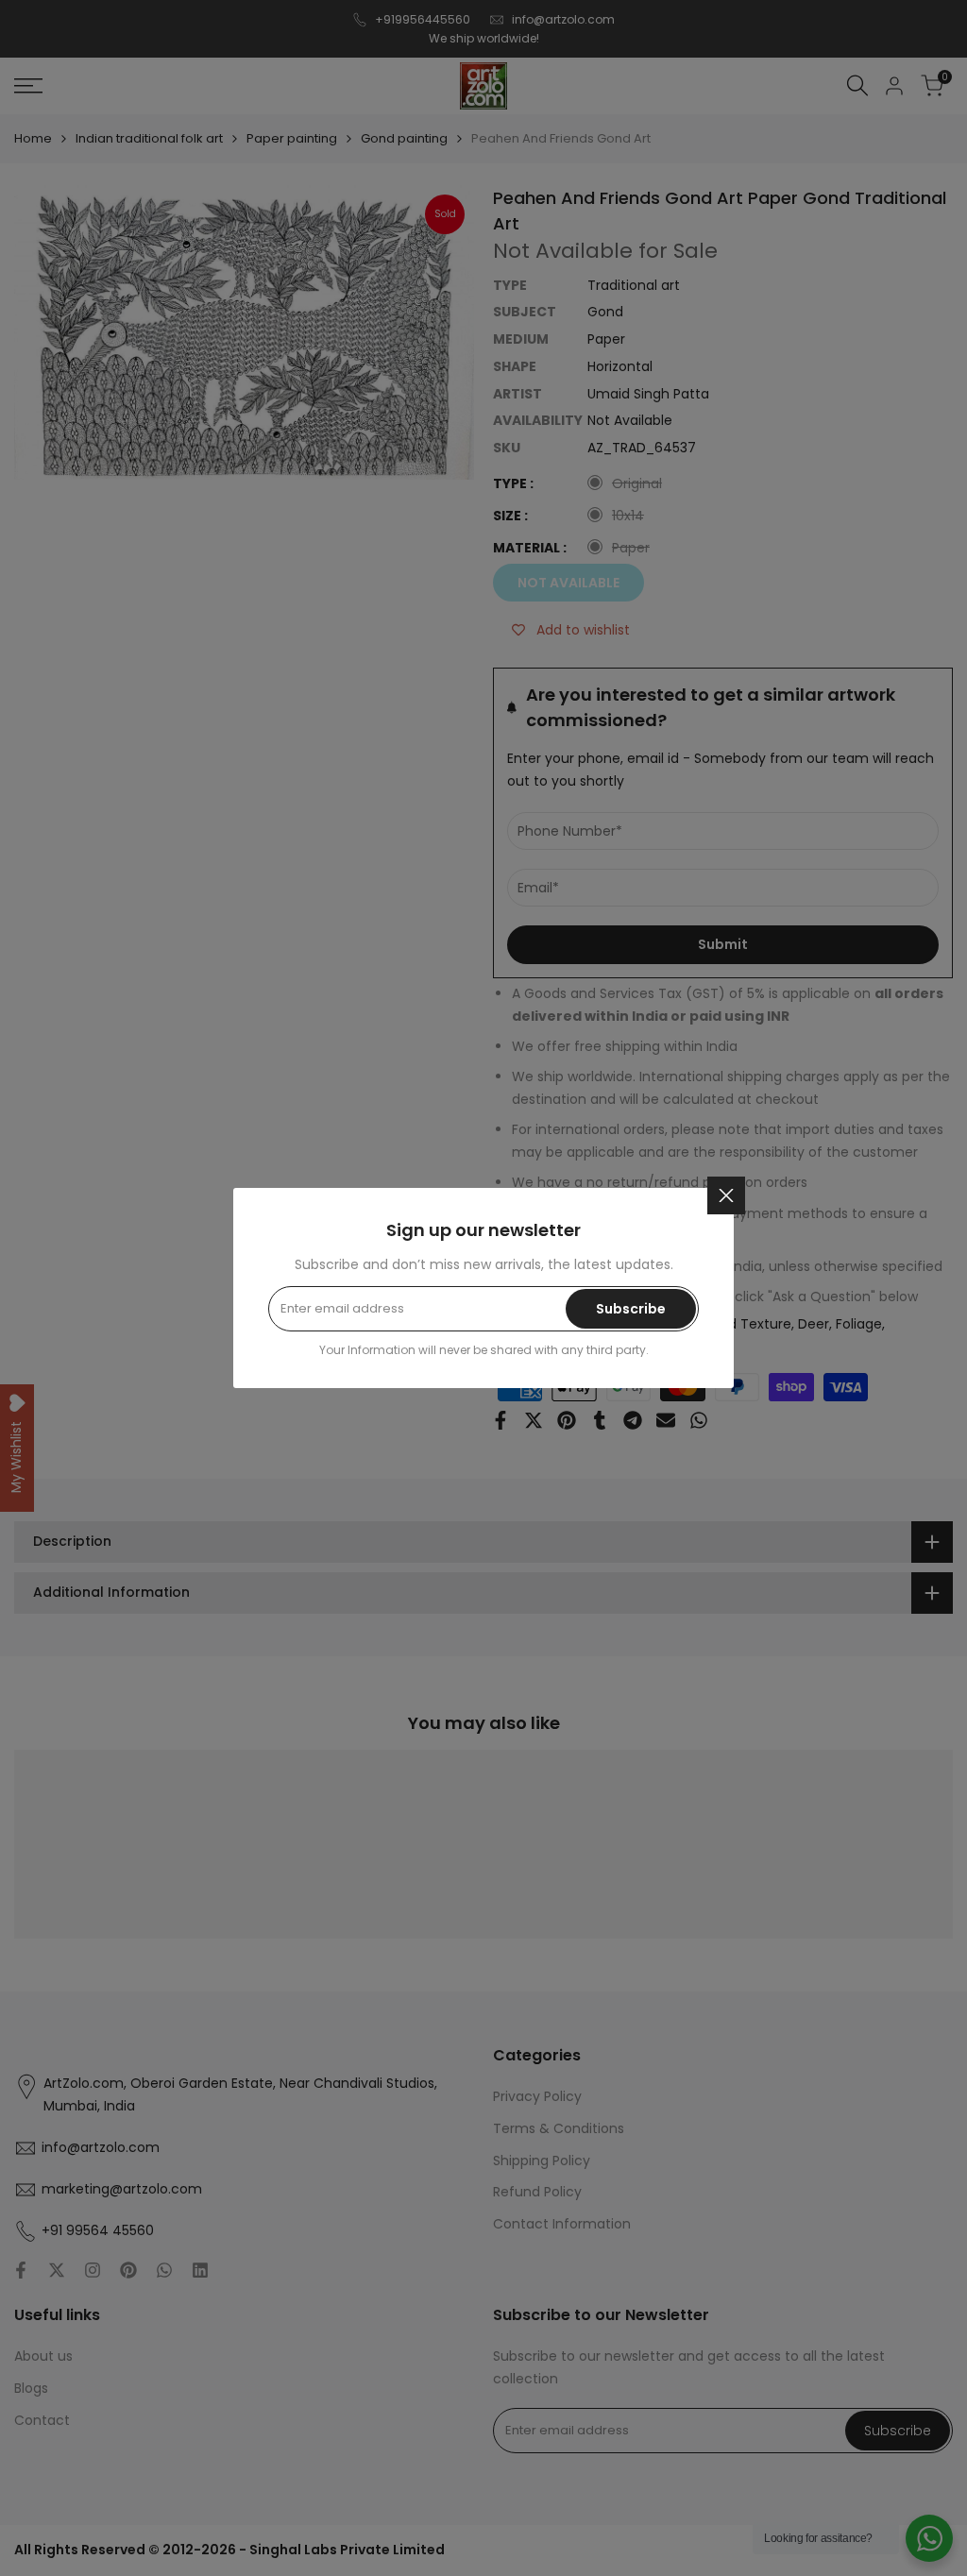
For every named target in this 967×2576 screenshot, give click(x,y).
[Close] (726, 1195)
